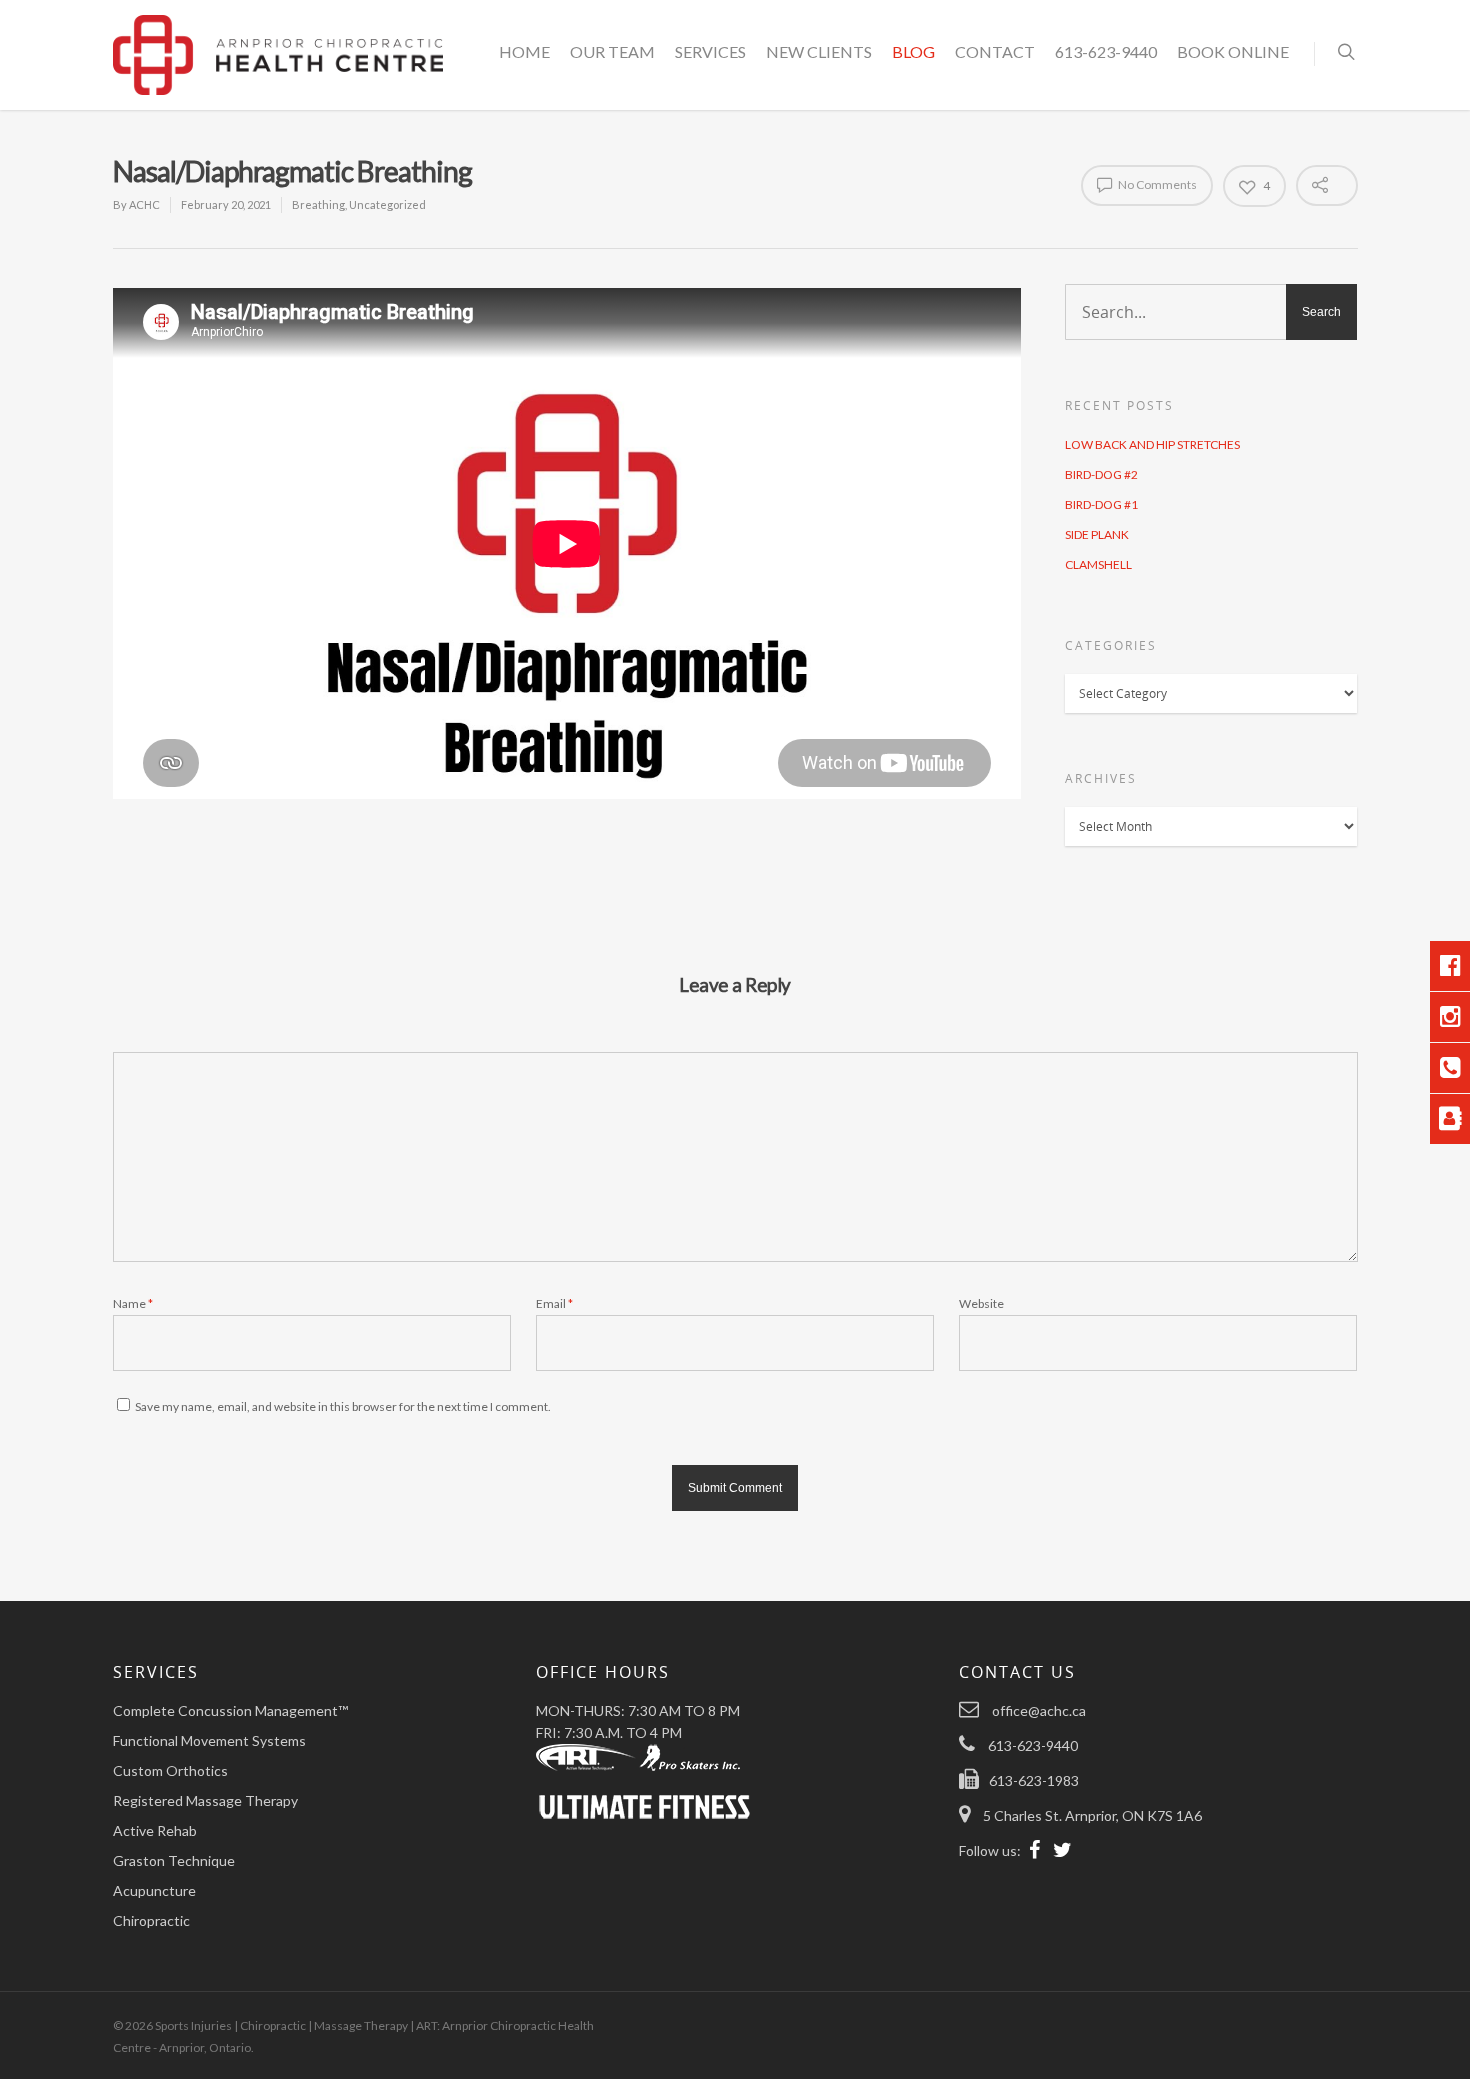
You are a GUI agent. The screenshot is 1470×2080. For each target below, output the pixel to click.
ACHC (144, 204)
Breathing (318, 204)
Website (981, 1303)
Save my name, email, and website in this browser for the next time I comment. (343, 1406)
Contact (995, 51)
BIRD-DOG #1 (1101, 504)
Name (133, 1303)
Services (710, 51)
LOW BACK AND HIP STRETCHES (1152, 444)
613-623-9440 (1106, 51)
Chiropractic (151, 1920)
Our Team (612, 51)
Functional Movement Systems (209, 1740)
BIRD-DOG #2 (1101, 474)
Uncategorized (387, 204)
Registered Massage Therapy (205, 1800)
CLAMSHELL (1098, 564)
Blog (913, 51)
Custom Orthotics (170, 1770)
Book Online (1233, 51)
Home (524, 51)
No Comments (1156, 184)
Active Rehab (155, 1830)
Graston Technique (174, 1860)
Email (554, 1303)
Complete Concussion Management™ (230, 1710)
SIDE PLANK (1097, 534)
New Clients (819, 51)
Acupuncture (154, 1890)
